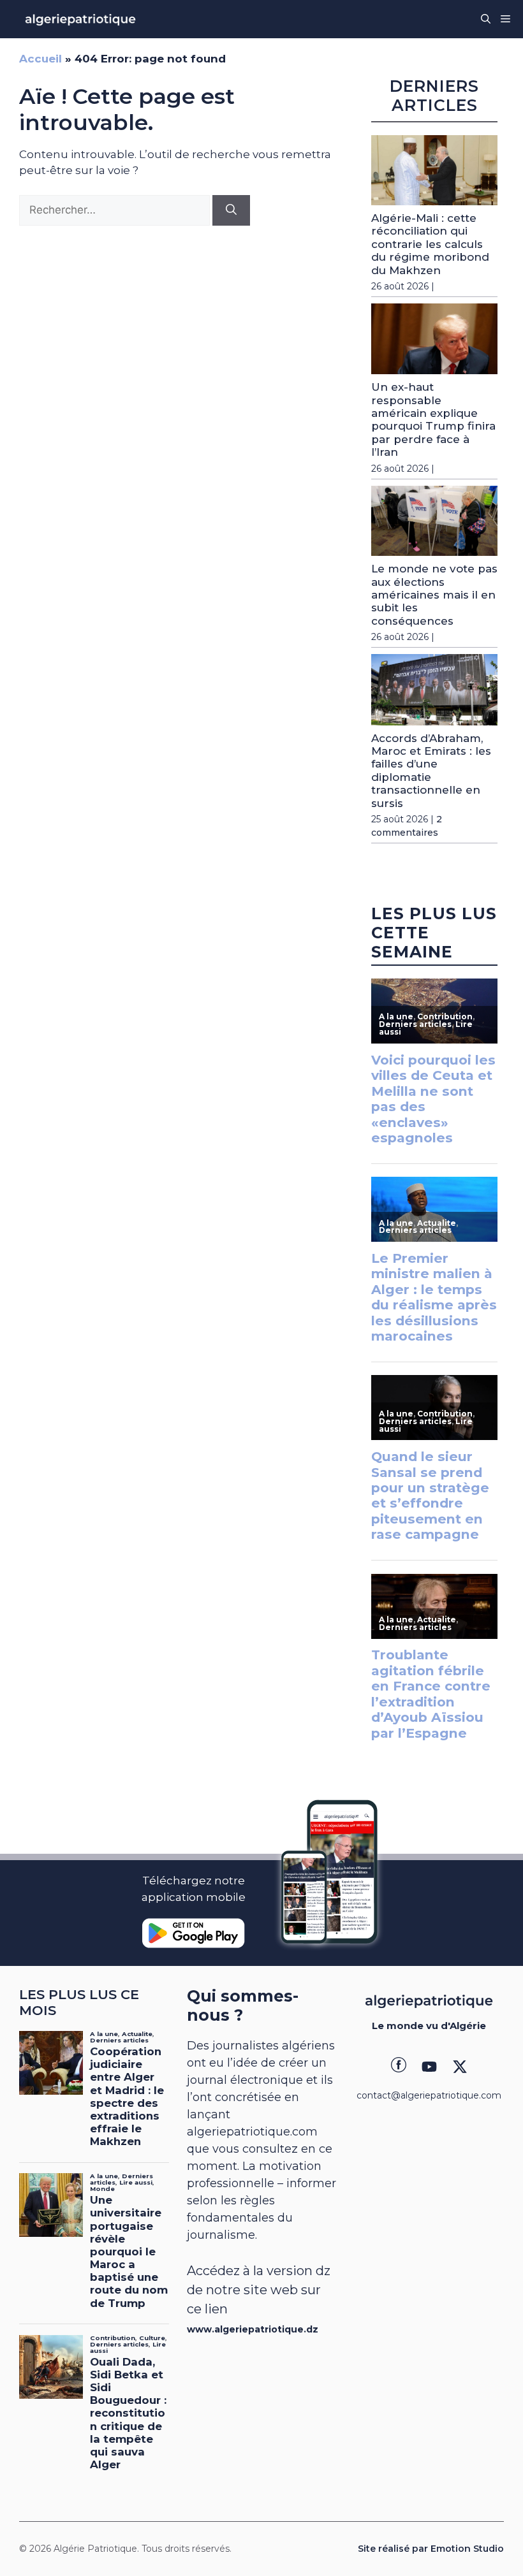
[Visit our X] (460, 2067)
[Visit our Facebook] (399, 2067)
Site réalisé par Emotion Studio (431, 2549)
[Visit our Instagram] (429, 2067)
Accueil (41, 59)
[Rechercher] (231, 210)
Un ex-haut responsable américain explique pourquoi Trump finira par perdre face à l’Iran (433, 419)
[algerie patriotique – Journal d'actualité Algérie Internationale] (80, 19)
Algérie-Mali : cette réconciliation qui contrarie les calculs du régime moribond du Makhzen (430, 244)
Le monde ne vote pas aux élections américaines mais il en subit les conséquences (434, 595)
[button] (486, 19)
